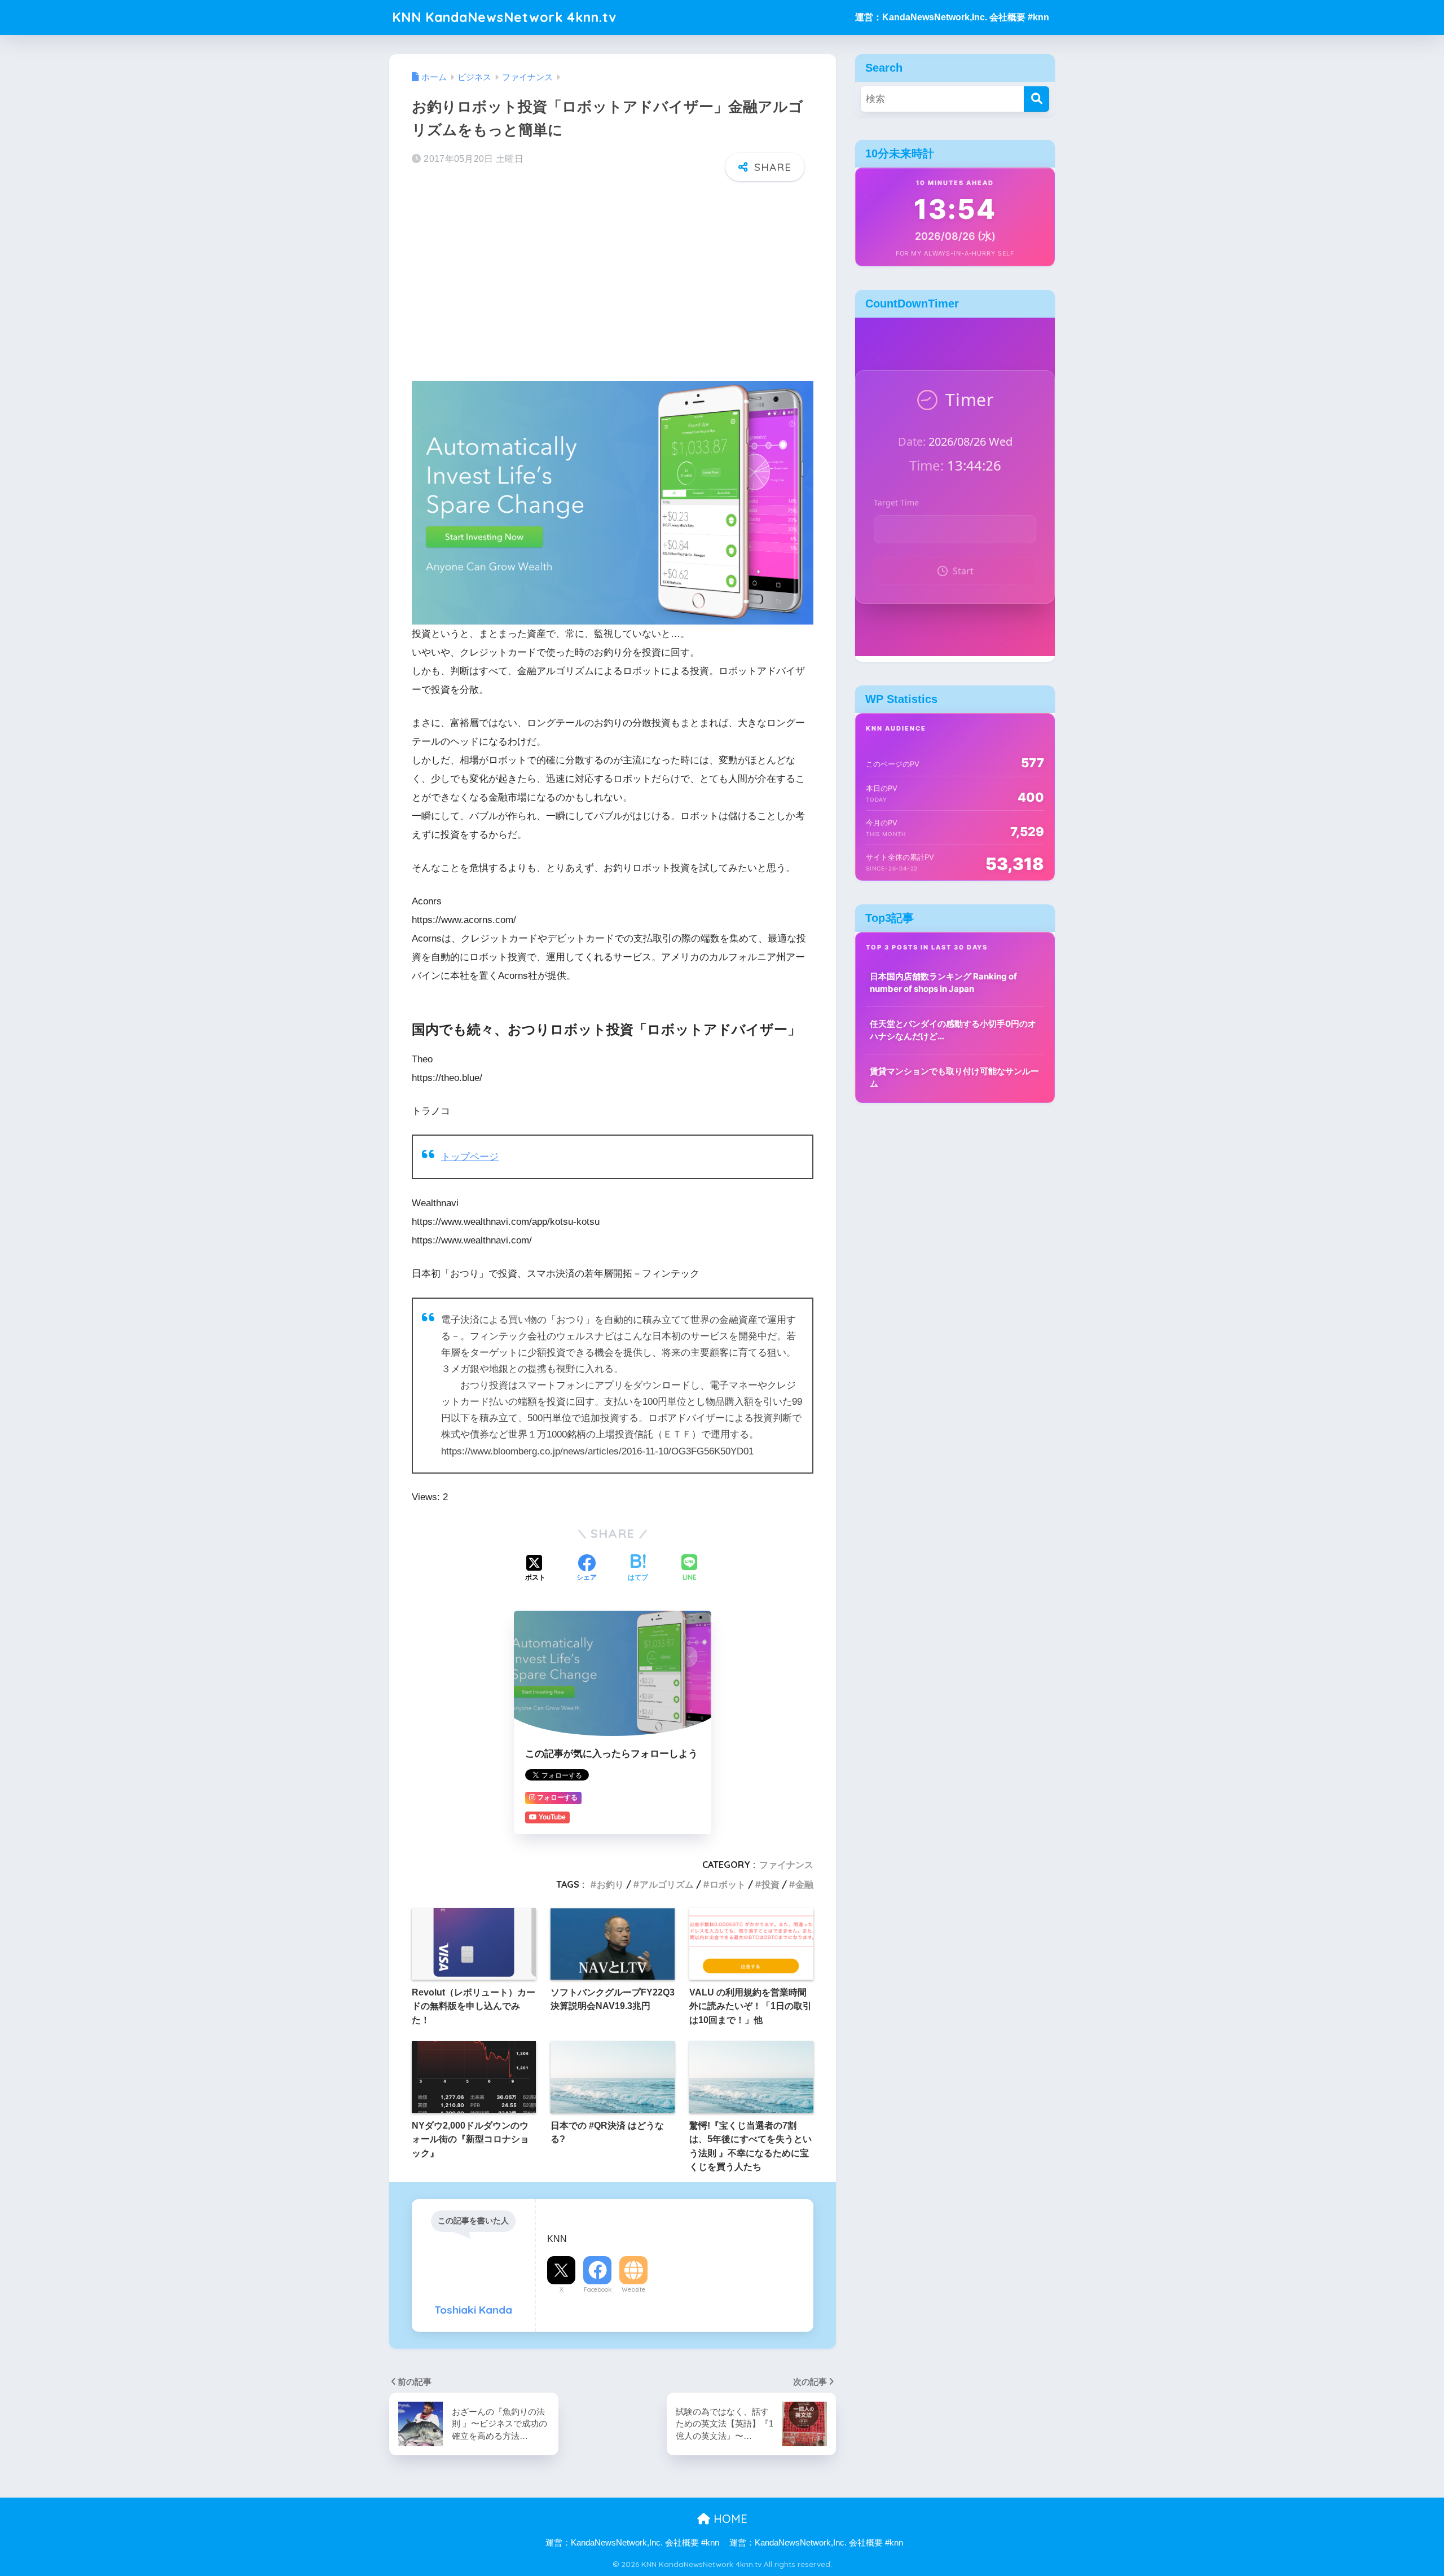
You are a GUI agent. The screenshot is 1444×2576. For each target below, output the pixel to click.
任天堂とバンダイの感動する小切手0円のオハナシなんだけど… (953, 1030)
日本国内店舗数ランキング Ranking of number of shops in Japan (943, 983)
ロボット (728, 1884)
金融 (804, 1884)
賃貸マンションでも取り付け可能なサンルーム (954, 1078)
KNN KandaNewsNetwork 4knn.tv (504, 17)
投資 (771, 1884)
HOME (729, 2519)
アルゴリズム (667, 1884)
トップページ (470, 1157)
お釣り (610, 1884)
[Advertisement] (613, 278)
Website (633, 2289)
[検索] (1036, 99)
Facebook (598, 2289)
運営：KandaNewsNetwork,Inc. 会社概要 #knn (952, 17)
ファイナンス (786, 1865)
